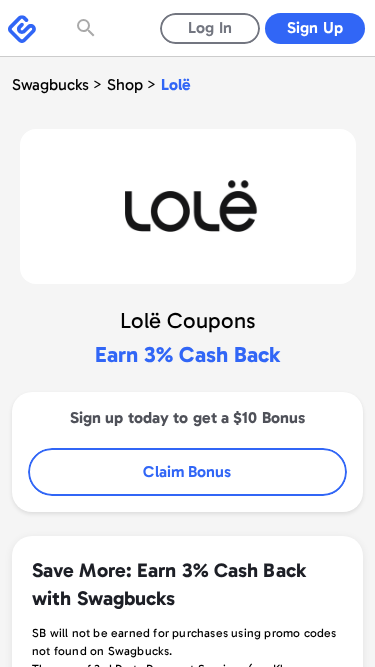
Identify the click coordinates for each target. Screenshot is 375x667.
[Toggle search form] (88, 28)
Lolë (176, 84)
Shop (125, 84)
